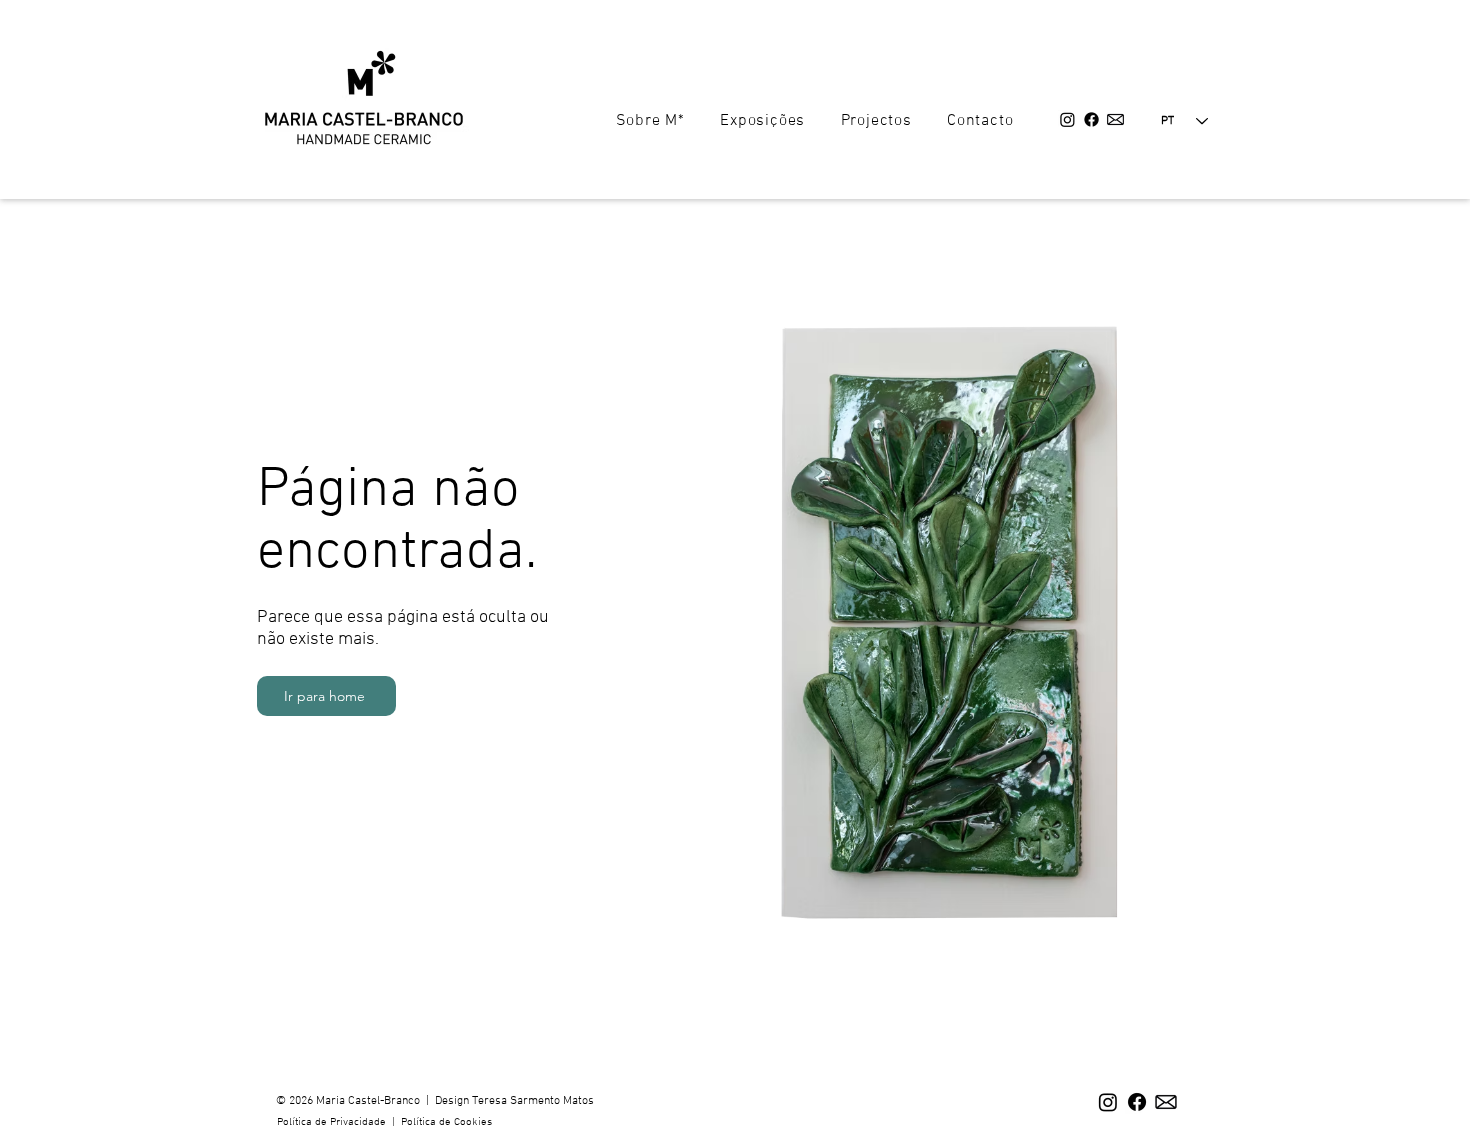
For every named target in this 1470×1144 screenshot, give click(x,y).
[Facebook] (1091, 119)
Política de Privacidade (333, 1122)
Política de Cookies (446, 1122)
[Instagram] (1067, 119)
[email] (1115, 119)
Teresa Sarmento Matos (533, 1101)
